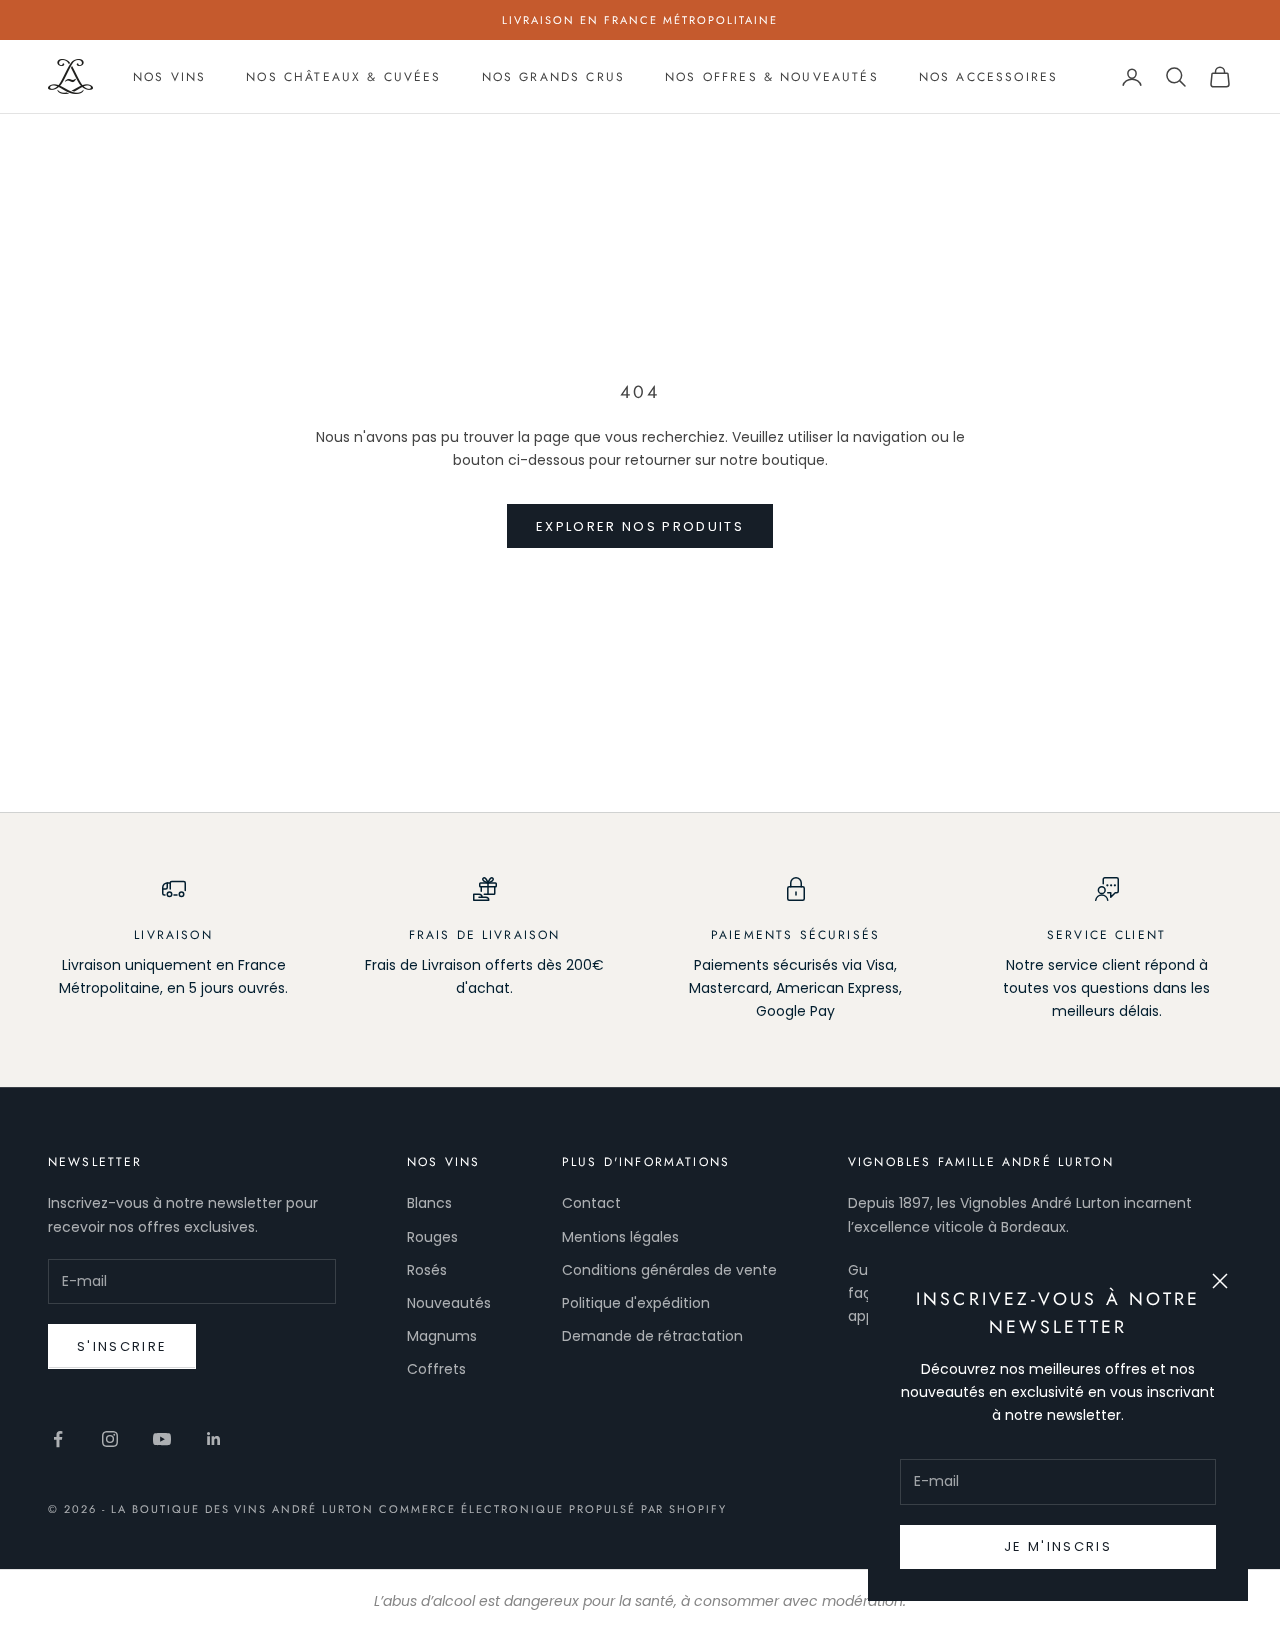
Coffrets (436, 1369)
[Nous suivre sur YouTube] (162, 1439)
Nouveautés (449, 1303)
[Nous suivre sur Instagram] (110, 1439)
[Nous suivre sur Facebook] (58, 1439)
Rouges (432, 1237)
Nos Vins (169, 77)
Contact (591, 1203)
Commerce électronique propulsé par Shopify (553, 1509)
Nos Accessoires (988, 77)
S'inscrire (122, 1346)
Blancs (429, 1203)
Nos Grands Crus (553, 77)
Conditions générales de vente (669, 1270)
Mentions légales (620, 1237)
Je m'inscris (1058, 1546)
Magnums (442, 1336)
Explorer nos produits (640, 526)
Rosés (427, 1270)
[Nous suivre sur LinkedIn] (214, 1439)
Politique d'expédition (636, 1303)
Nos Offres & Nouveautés (772, 77)
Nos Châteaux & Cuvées (343, 77)
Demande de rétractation (652, 1336)
